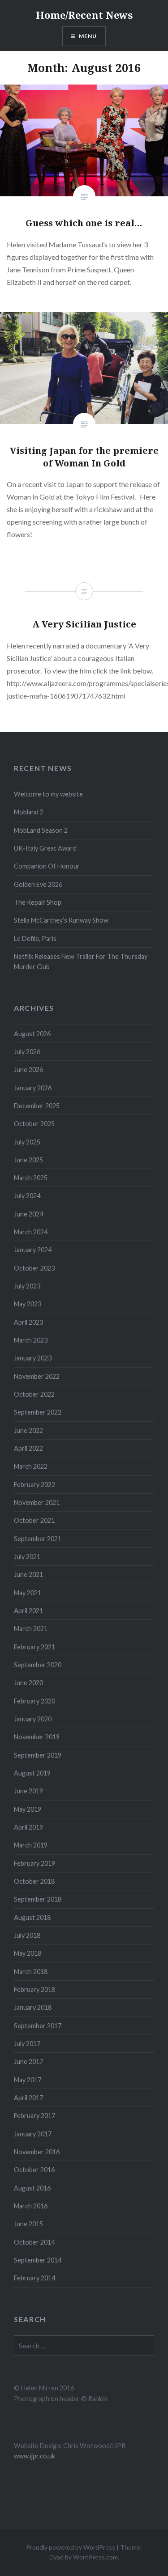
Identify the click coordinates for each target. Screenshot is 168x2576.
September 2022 (38, 1412)
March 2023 (31, 1340)
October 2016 (34, 2170)
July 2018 (27, 1935)
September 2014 (38, 2260)
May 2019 (28, 1809)
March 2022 (31, 1466)
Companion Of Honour (47, 866)
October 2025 (34, 1124)
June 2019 (28, 1791)
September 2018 (38, 1899)
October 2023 (34, 1268)
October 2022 (34, 1394)
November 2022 (37, 1376)
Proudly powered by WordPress (71, 2547)
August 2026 (32, 1034)
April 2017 (28, 2098)
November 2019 (37, 1737)
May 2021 (28, 1593)
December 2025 (37, 1106)
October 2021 (34, 1520)
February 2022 (34, 1485)
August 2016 (32, 2188)
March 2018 (31, 1972)
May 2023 (28, 1304)
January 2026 (33, 1088)
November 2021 (37, 1502)
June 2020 (28, 1683)
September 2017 (38, 2026)
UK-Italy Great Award (45, 848)
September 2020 (38, 1665)
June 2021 (28, 1574)
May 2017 (28, 2080)
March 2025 (31, 1178)
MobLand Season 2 (41, 830)
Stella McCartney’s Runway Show (61, 920)
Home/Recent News (84, 15)
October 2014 (34, 2242)
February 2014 (34, 2278)
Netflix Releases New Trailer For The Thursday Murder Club (81, 962)
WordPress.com (95, 2557)
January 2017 (33, 2134)
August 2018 (32, 1917)
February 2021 (34, 1647)
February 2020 (34, 1701)
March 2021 (31, 1629)
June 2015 (28, 2224)
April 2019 (28, 1827)
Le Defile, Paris (35, 938)
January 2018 (33, 2007)
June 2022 (28, 1430)
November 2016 (37, 2152)
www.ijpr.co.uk (34, 2456)
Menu (88, 36)
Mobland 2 (29, 812)
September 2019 (38, 1755)
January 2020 (33, 1719)
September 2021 (38, 1539)
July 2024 (27, 1196)
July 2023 (27, 1286)
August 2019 (32, 1773)
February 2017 (34, 2116)
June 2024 (28, 1214)
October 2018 (34, 1881)
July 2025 (27, 1142)
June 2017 (28, 2061)
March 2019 (31, 1845)
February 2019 (34, 1863)
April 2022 (28, 1448)
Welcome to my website (48, 794)
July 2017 (27, 2044)
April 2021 (28, 1611)
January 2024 (33, 1250)
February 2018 (34, 1989)
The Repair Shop (38, 902)
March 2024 (31, 1232)
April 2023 (28, 1322)
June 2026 (28, 1070)
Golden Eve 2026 (38, 884)
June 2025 (28, 1160)
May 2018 (28, 1953)
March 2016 (31, 2206)
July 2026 (27, 1052)
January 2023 (33, 1358)
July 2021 (27, 1557)
